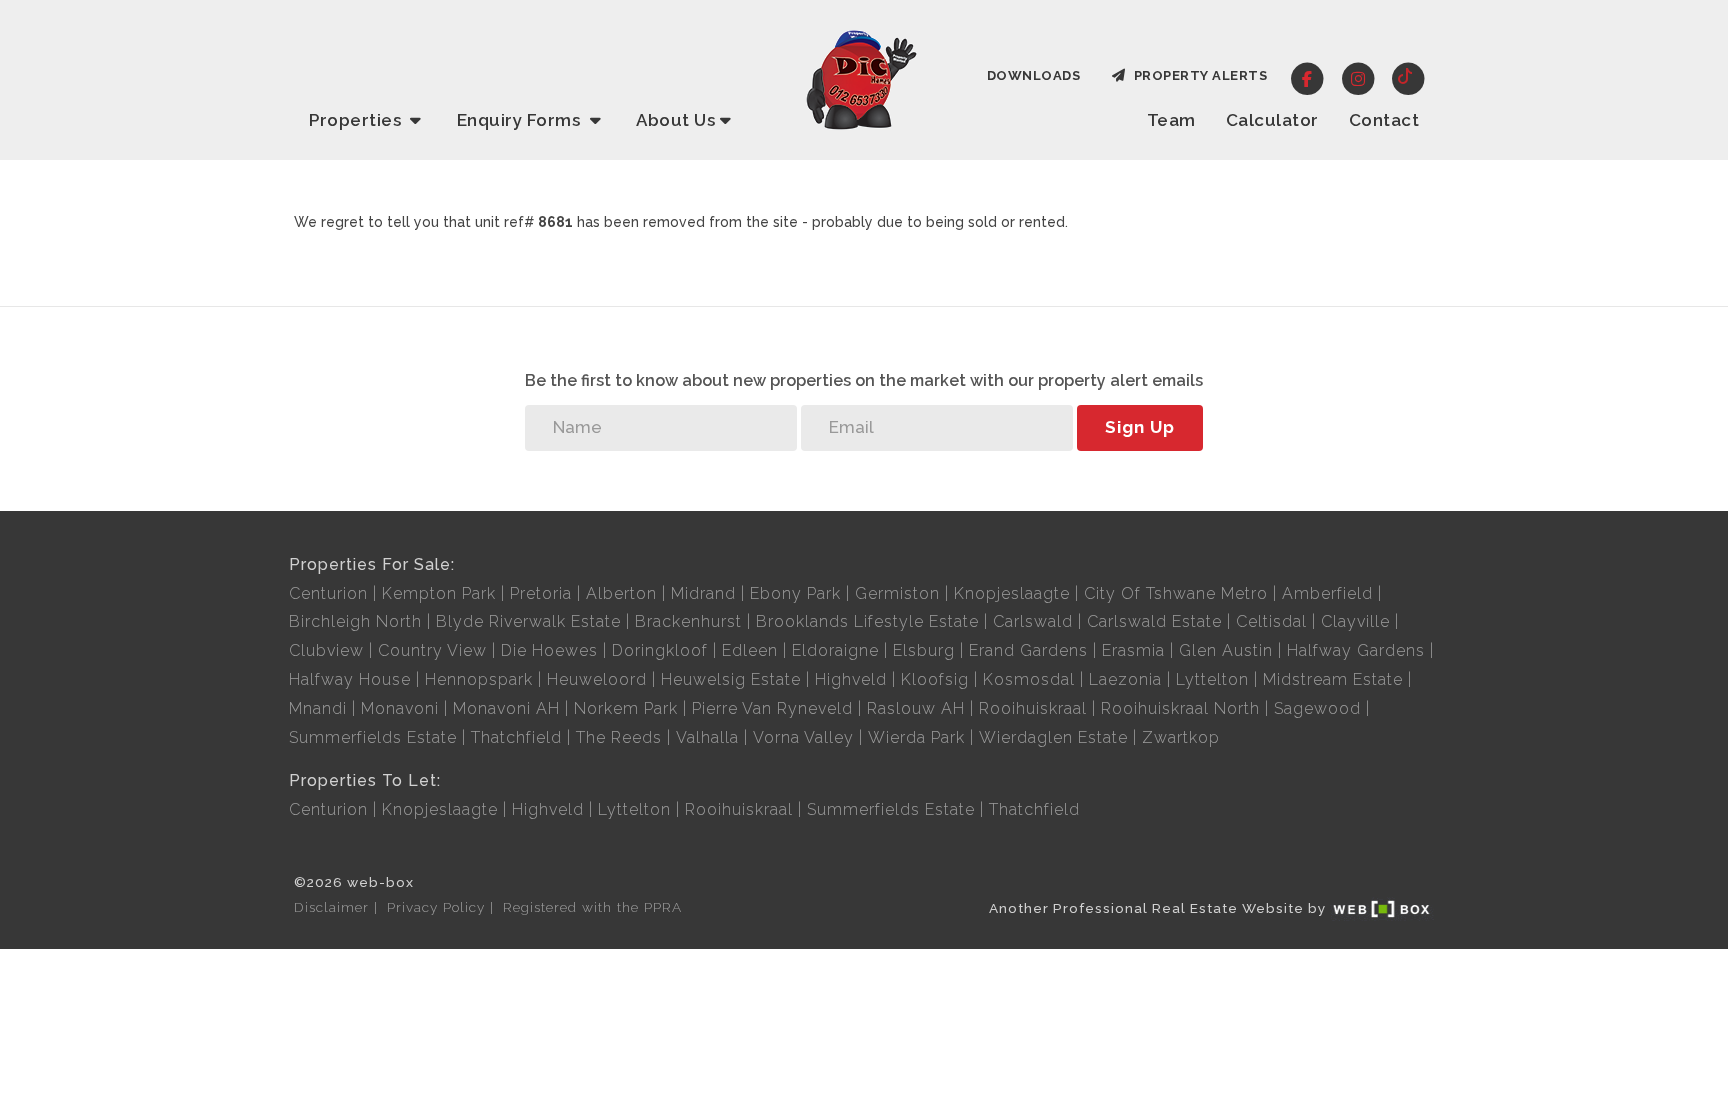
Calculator (1272, 120)
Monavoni (400, 708)
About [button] (675, 120)
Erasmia (1133, 650)
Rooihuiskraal (1033, 708)
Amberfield (1327, 593)
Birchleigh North (355, 621)
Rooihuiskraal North (1180, 708)
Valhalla (707, 737)
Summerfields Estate (373, 737)
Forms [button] (521, 120)
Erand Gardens (1028, 650)
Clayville (1355, 621)
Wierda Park (916, 737)
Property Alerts (1197, 75)
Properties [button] (357, 120)
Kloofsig (935, 679)
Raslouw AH (916, 708)
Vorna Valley (803, 737)
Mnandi (318, 708)
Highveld (851, 679)
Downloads (1034, 75)
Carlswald (1033, 621)
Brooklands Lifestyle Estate (867, 621)
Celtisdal (1271, 621)
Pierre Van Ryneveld (772, 708)
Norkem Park (626, 708)
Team (1171, 120)
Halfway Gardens (1356, 650)
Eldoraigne (835, 650)
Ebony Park (795, 593)
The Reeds (619, 737)
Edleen (750, 650)
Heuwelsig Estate (731, 679)
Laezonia (1125, 679)
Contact (1384, 120)
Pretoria (541, 593)
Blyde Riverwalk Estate (528, 621)
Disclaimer (331, 907)
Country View (432, 650)
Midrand (703, 593)
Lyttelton (1212, 679)
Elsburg (924, 650)
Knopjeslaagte (1012, 593)
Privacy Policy (436, 907)
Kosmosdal (1029, 679)
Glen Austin (1226, 650)
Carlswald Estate (1154, 621)
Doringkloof (660, 650)
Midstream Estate (1333, 679)
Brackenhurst (688, 621)
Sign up (1140, 427)
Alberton (621, 593)
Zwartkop (1181, 737)
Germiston (897, 593)
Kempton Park (439, 593)
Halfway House (350, 679)
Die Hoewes (549, 650)
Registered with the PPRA (592, 907)
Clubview (326, 650)
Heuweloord (597, 679)
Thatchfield (516, 737)
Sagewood (1317, 708)
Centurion (328, 593)
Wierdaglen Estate (1053, 737)
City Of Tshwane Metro (1176, 593)
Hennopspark (479, 679)
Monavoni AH (506, 708)
